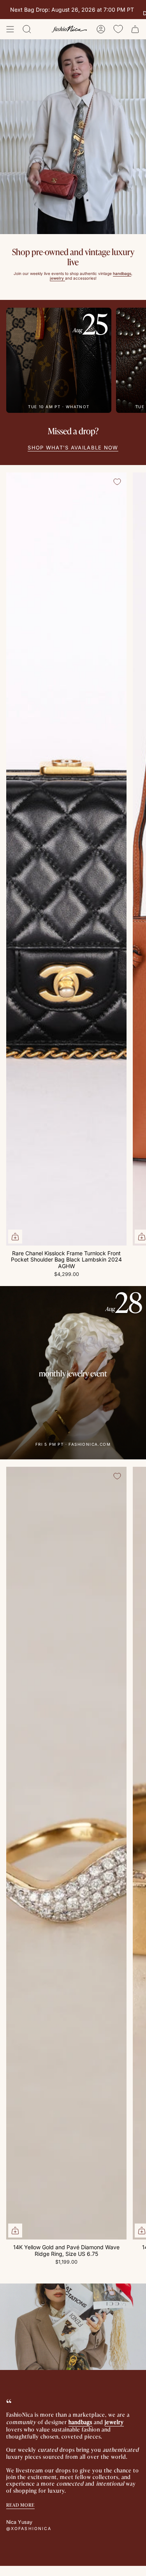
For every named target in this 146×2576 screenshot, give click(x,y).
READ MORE (20, 2505)
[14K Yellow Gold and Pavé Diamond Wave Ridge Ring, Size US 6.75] (66, 1853)
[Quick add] (15, 1237)
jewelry (114, 2422)
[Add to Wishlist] (117, 482)
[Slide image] (73, 137)
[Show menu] (10, 29)
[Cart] (135, 29)
